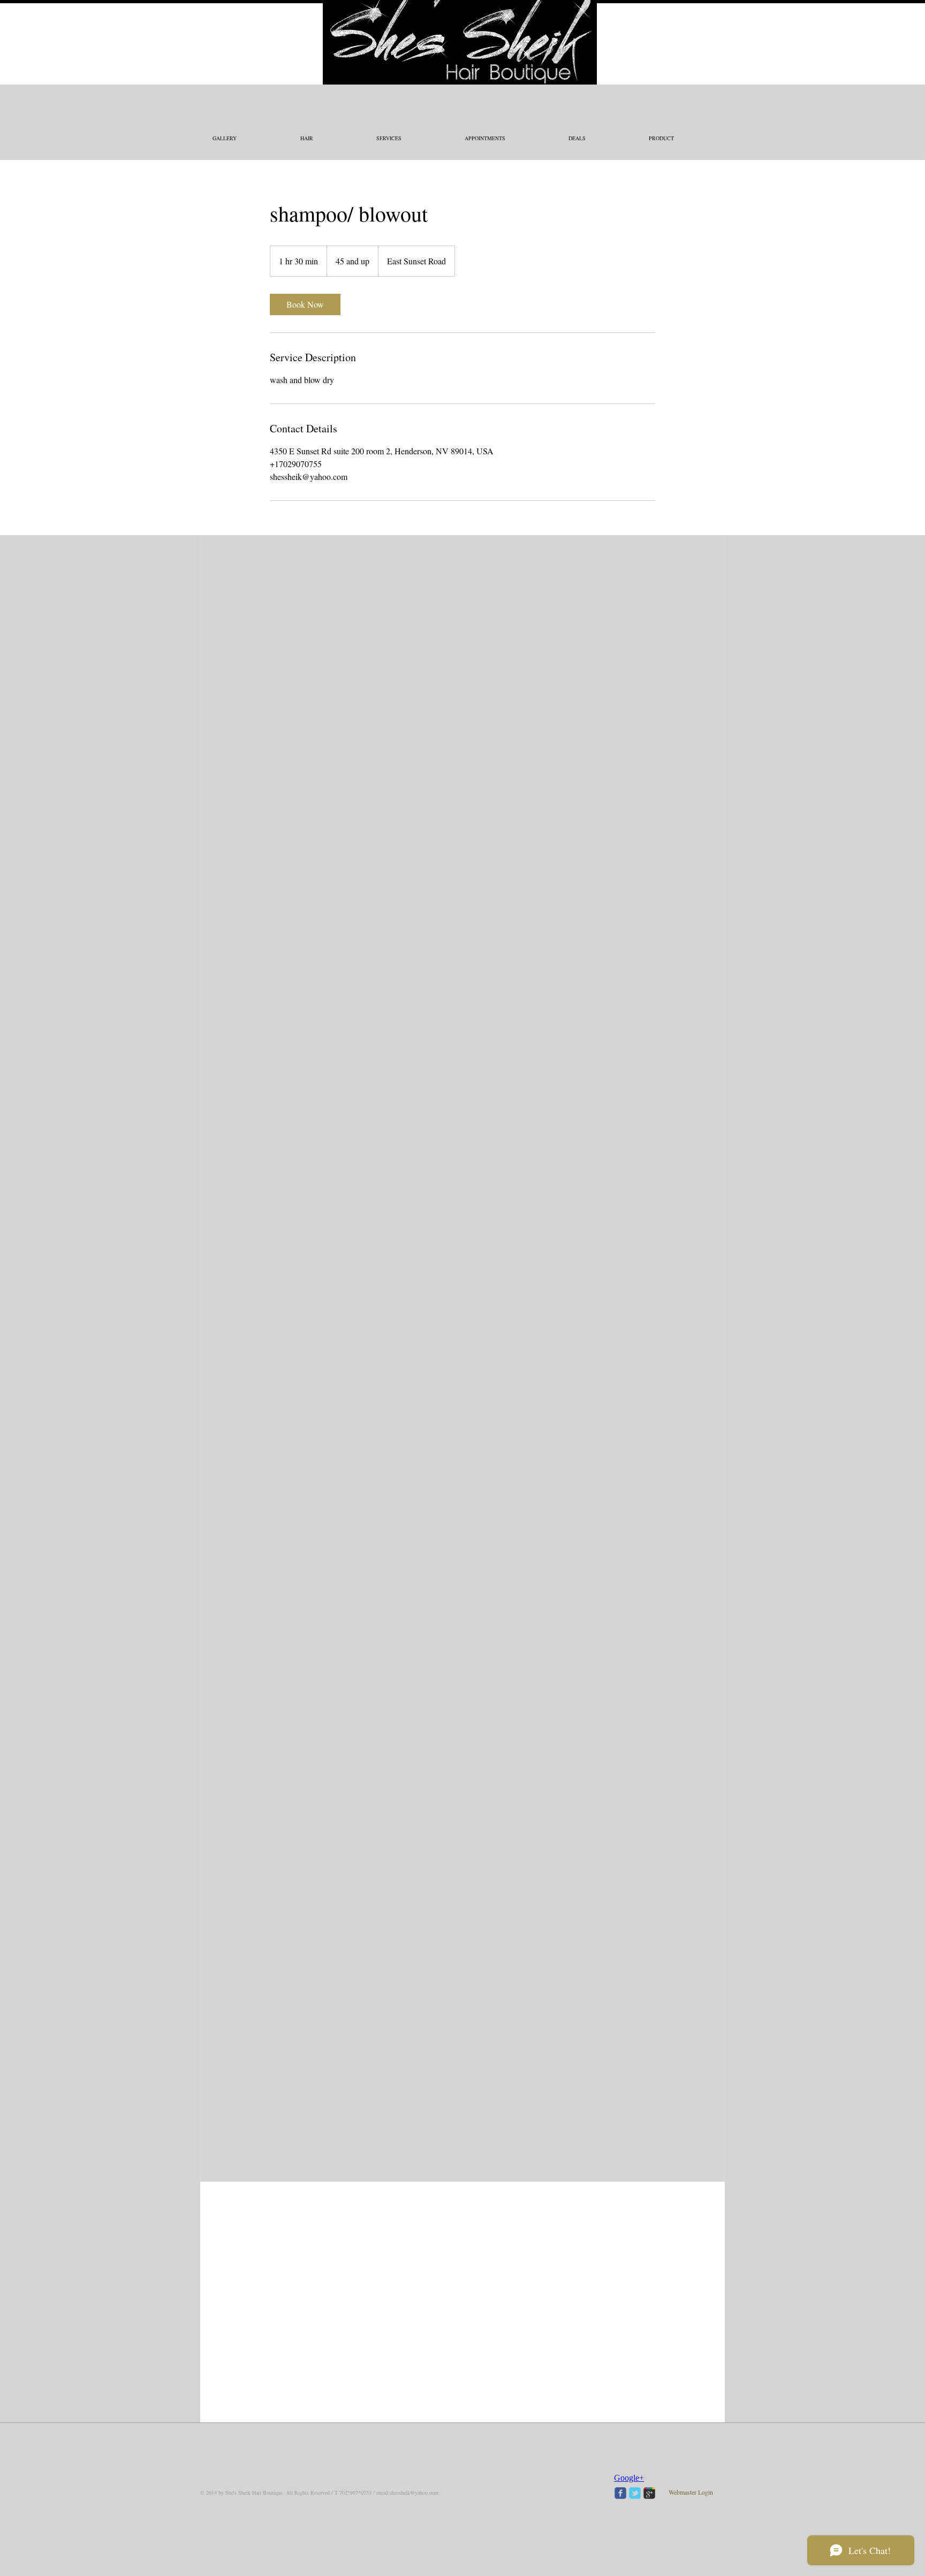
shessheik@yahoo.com (414, 2493)
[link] (305, 304)
